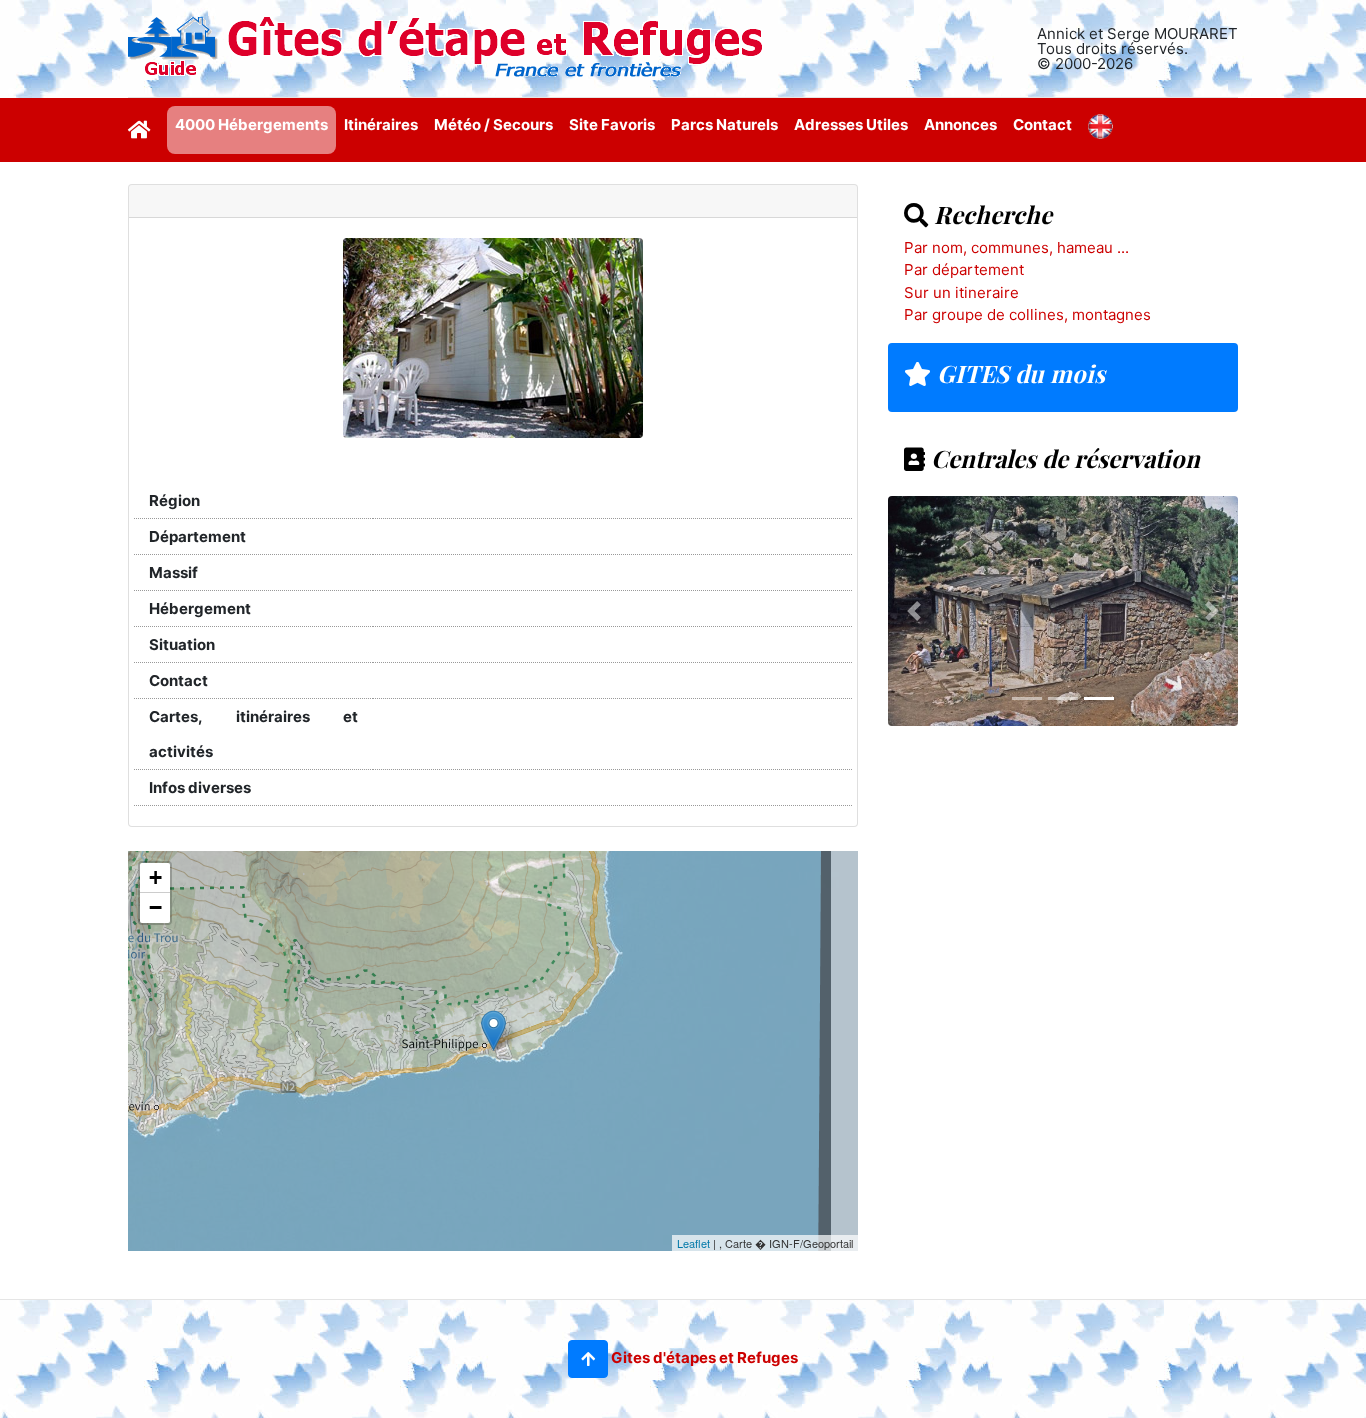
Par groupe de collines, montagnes (1027, 314)
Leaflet (693, 1243)
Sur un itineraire (961, 292)
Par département (964, 269)
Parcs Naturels (724, 124)
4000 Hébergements (251, 124)
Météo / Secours (493, 124)
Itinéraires (381, 124)
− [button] (155, 907)
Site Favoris (612, 124)
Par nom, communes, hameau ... (1016, 247)
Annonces (960, 124)
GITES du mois (1018, 373)
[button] (588, 1359)
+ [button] (155, 877)
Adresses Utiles (851, 124)
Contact (1042, 124)
